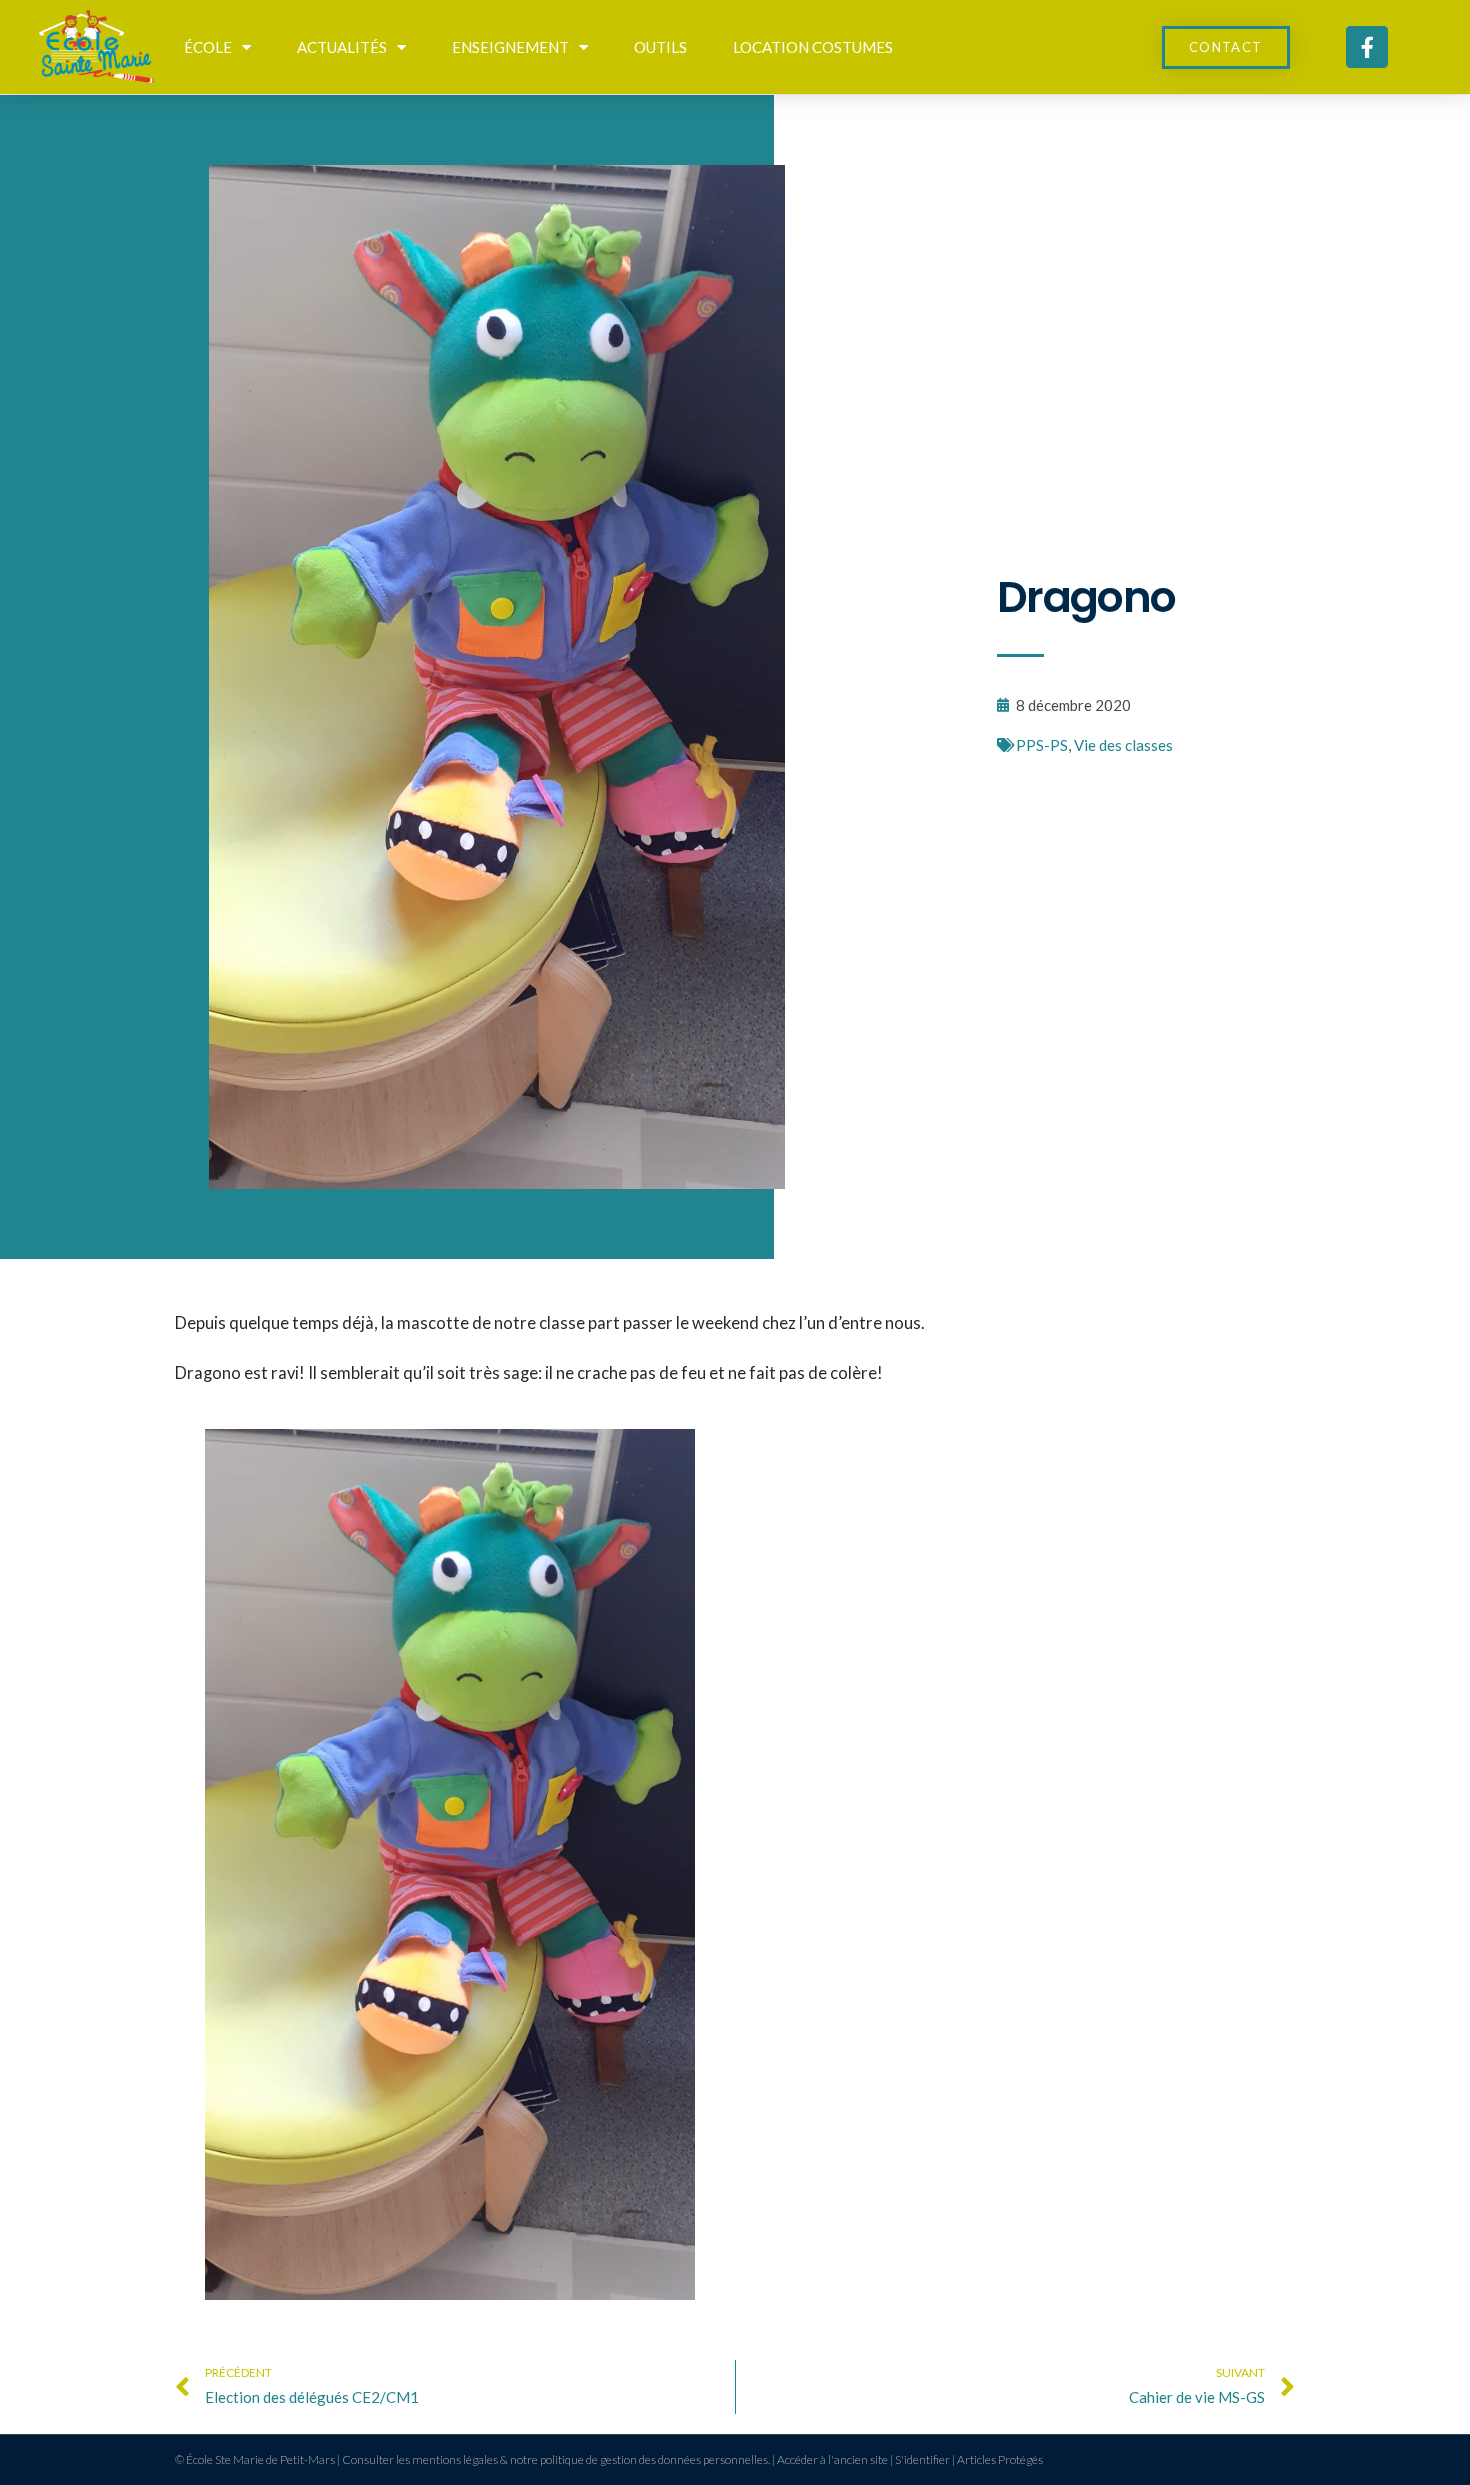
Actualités (342, 47)
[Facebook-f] (1367, 47)
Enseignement (510, 47)
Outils (660, 47)
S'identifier (922, 2459)
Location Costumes (813, 47)
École (208, 47)
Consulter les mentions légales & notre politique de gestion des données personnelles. (556, 2459)
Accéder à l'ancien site (832, 2459)
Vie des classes (1123, 745)
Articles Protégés (1000, 2459)
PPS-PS (1042, 745)
